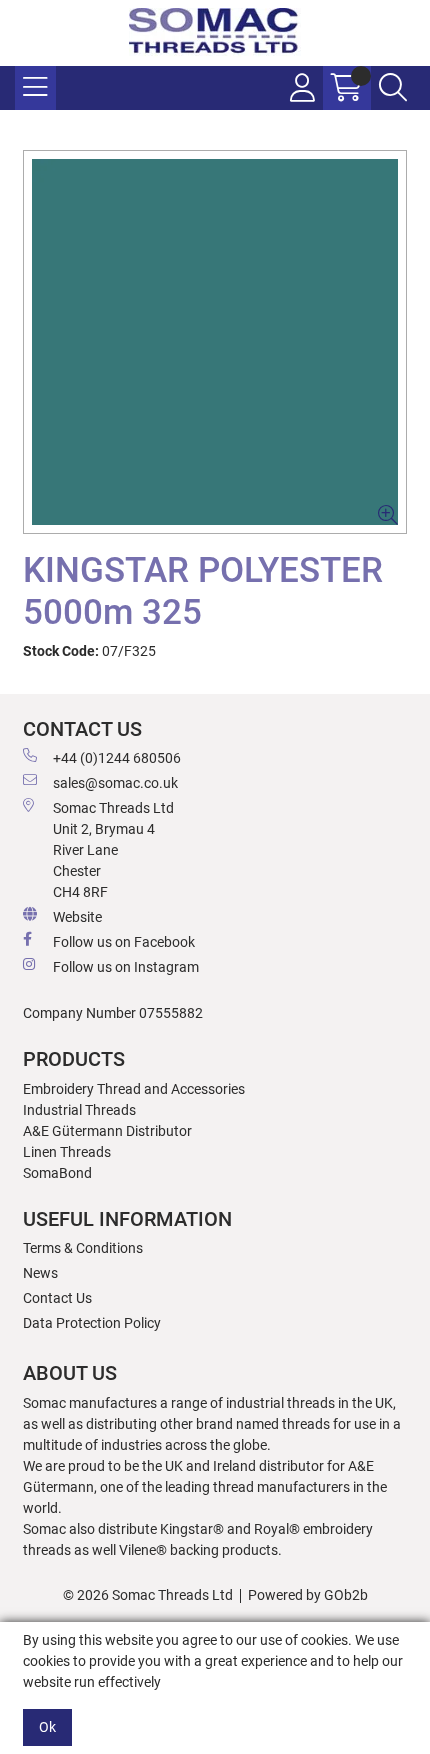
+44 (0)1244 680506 (117, 758)
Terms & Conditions (83, 1248)
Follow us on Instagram (126, 967)
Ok (47, 1727)
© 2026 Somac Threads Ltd (148, 1595)
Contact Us (57, 1298)
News (40, 1273)
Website (77, 917)
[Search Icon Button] (393, 88)
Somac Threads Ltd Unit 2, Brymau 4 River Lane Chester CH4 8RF (113, 850)
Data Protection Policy (92, 1323)
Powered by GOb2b (308, 1595)
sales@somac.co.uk (115, 783)
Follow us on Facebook (124, 942)
